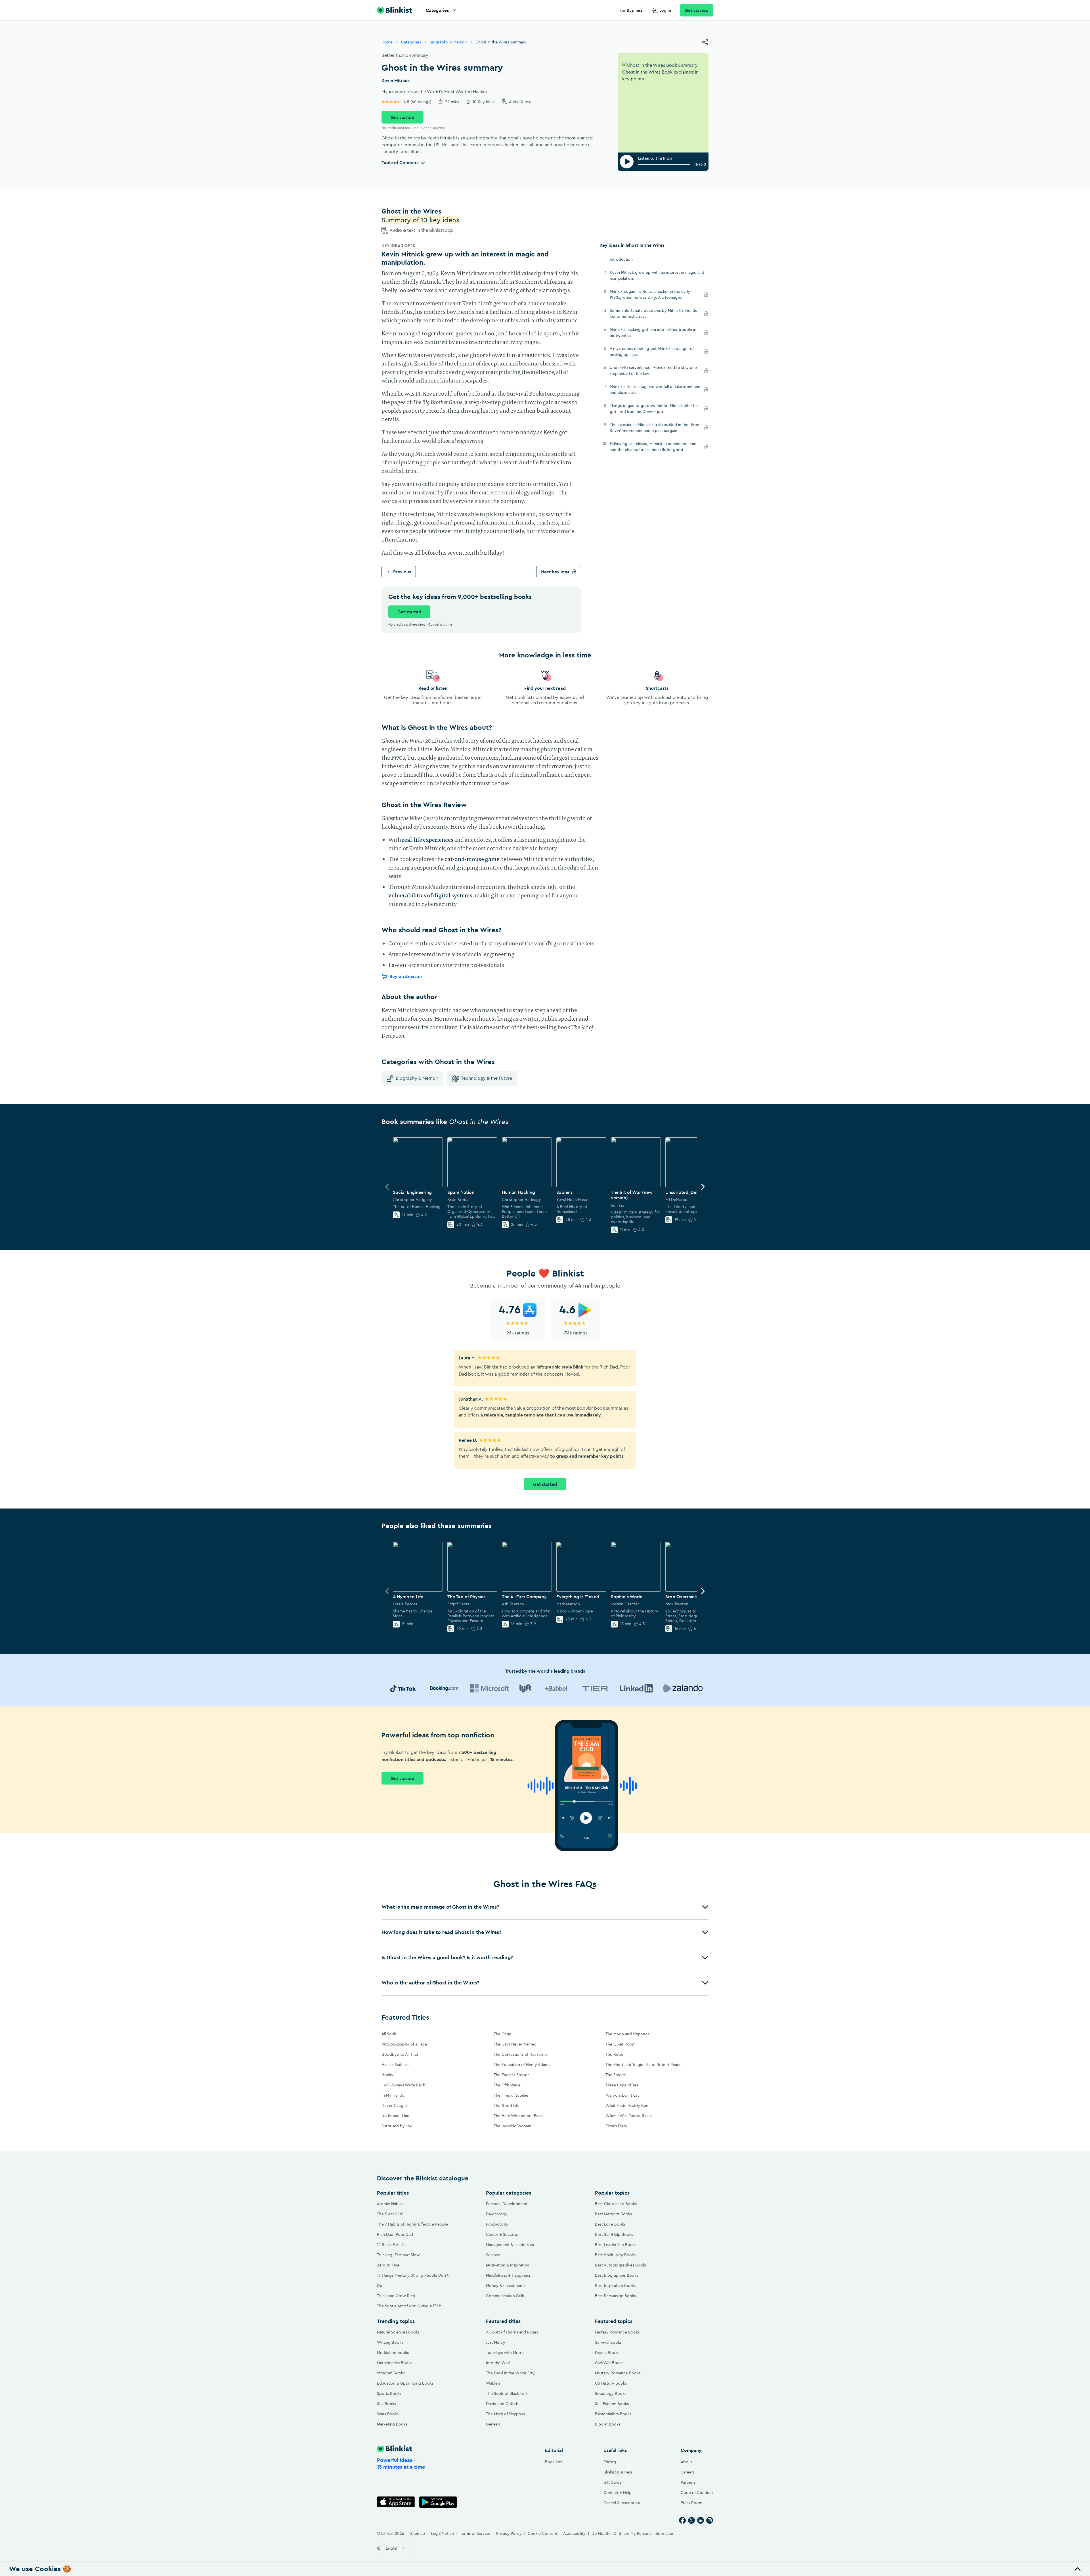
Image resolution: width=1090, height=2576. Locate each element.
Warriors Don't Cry (623, 2095)
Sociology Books (611, 2393)
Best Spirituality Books (615, 2255)
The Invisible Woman (512, 2126)
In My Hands (393, 2095)
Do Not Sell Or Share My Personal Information (633, 2533)
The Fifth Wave (507, 2085)
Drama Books (607, 2353)
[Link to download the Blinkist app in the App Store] (396, 2502)
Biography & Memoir (448, 42)
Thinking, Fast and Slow (398, 2255)
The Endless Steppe (512, 2075)
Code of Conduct (697, 2493)
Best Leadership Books (616, 2245)
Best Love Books (610, 2224)
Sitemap (418, 2533)
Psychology (497, 2214)
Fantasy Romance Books (617, 2332)
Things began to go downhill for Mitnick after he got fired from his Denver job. (654, 409)
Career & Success (502, 2234)
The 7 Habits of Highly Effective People (412, 2224)
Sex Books (386, 2404)
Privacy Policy (509, 2533)
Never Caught (394, 2105)
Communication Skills (505, 2296)
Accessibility (574, 2533)
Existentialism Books (613, 2414)
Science (493, 2255)
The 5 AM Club (390, 2214)
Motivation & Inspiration (508, 2265)
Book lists (554, 2462)
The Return (616, 2054)
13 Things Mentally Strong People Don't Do (413, 2280)
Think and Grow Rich (396, 2296)
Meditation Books (393, 2353)
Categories (437, 10)
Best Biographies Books (617, 2275)
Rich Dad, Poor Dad (395, 2234)
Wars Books (388, 2414)
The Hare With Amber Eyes (518, 2116)
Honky (387, 2075)
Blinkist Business (618, 2472)
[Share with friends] (705, 42)
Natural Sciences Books (398, 2332)
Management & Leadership (510, 2245)
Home (387, 42)
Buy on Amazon (406, 976)
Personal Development (507, 2204)
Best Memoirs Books (613, 2214)
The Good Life (507, 2105)
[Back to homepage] (395, 10)
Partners (688, 2482)
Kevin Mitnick (396, 81)
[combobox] (396, 2548)
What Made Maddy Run (627, 2105)
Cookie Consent (542, 2533)
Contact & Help (618, 2493)
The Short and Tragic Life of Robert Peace (643, 2065)
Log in (665, 10)
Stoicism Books (391, 2373)
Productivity (497, 2224)
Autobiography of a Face (404, 2044)
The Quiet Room (621, 2044)
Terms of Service (475, 2533)
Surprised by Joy (397, 2126)
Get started (697, 10)
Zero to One (388, 2265)
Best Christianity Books (616, 2204)
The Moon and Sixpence (628, 2034)
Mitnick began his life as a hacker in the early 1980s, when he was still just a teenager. (653, 294)
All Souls (389, 2034)
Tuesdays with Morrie (505, 2353)
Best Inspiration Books (615, 2285)
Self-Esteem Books (612, 2404)
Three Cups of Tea (622, 2085)
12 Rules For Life (391, 2245)
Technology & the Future (487, 1078)
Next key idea (555, 572)
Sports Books (389, 2393)
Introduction (621, 259)
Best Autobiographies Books (621, 2265)
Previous (402, 572)
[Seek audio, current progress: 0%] (664, 164)
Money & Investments (506, 2285)
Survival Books (608, 2342)
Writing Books (390, 2342)
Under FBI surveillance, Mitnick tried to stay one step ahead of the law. (653, 370)
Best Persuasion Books (615, 2296)
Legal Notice (442, 2533)
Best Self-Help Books (614, 2234)
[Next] (703, 1187)
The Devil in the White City (510, 2373)
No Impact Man (395, 2116)
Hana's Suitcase (396, 2065)
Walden (493, 2383)
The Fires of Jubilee (511, 2095)
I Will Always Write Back (403, 2085)
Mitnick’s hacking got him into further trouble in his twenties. (653, 332)
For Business (631, 10)
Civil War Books (609, 2363)
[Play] (627, 162)
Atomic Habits (390, 2204)
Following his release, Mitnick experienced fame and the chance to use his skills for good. (654, 447)
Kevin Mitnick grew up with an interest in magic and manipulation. (657, 275)
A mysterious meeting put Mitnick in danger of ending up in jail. (652, 351)
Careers (688, 2472)
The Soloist (616, 2075)
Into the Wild (498, 2363)
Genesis (493, 2424)
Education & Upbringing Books (405, 2383)
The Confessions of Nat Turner (521, 2054)
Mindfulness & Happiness (508, 2275)
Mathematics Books (395, 2363)
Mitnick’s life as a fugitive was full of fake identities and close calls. (655, 389)
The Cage (502, 2034)
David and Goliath (502, 2404)
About (686, 2462)
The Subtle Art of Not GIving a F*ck (409, 2306)
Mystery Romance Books (618, 2373)
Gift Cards (612, 2482)
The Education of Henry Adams (522, 2065)
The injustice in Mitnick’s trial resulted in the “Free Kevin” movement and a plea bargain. (654, 428)
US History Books (611, 2383)
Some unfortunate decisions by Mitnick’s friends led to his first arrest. (653, 313)
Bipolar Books (608, 2424)
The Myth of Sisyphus (505, 2414)
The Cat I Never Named (515, 2044)
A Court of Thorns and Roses (512, 2332)
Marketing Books (392, 2424)
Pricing (610, 2462)
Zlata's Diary (616, 2126)
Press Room (691, 2503)
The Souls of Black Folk (507, 2393)
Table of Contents (400, 162)
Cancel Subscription (622, 2503)
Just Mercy (496, 2342)
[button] (545, 1907)
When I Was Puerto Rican (629, 2116)
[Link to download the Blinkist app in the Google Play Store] (438, 2502)
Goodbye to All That (400, 2054)
